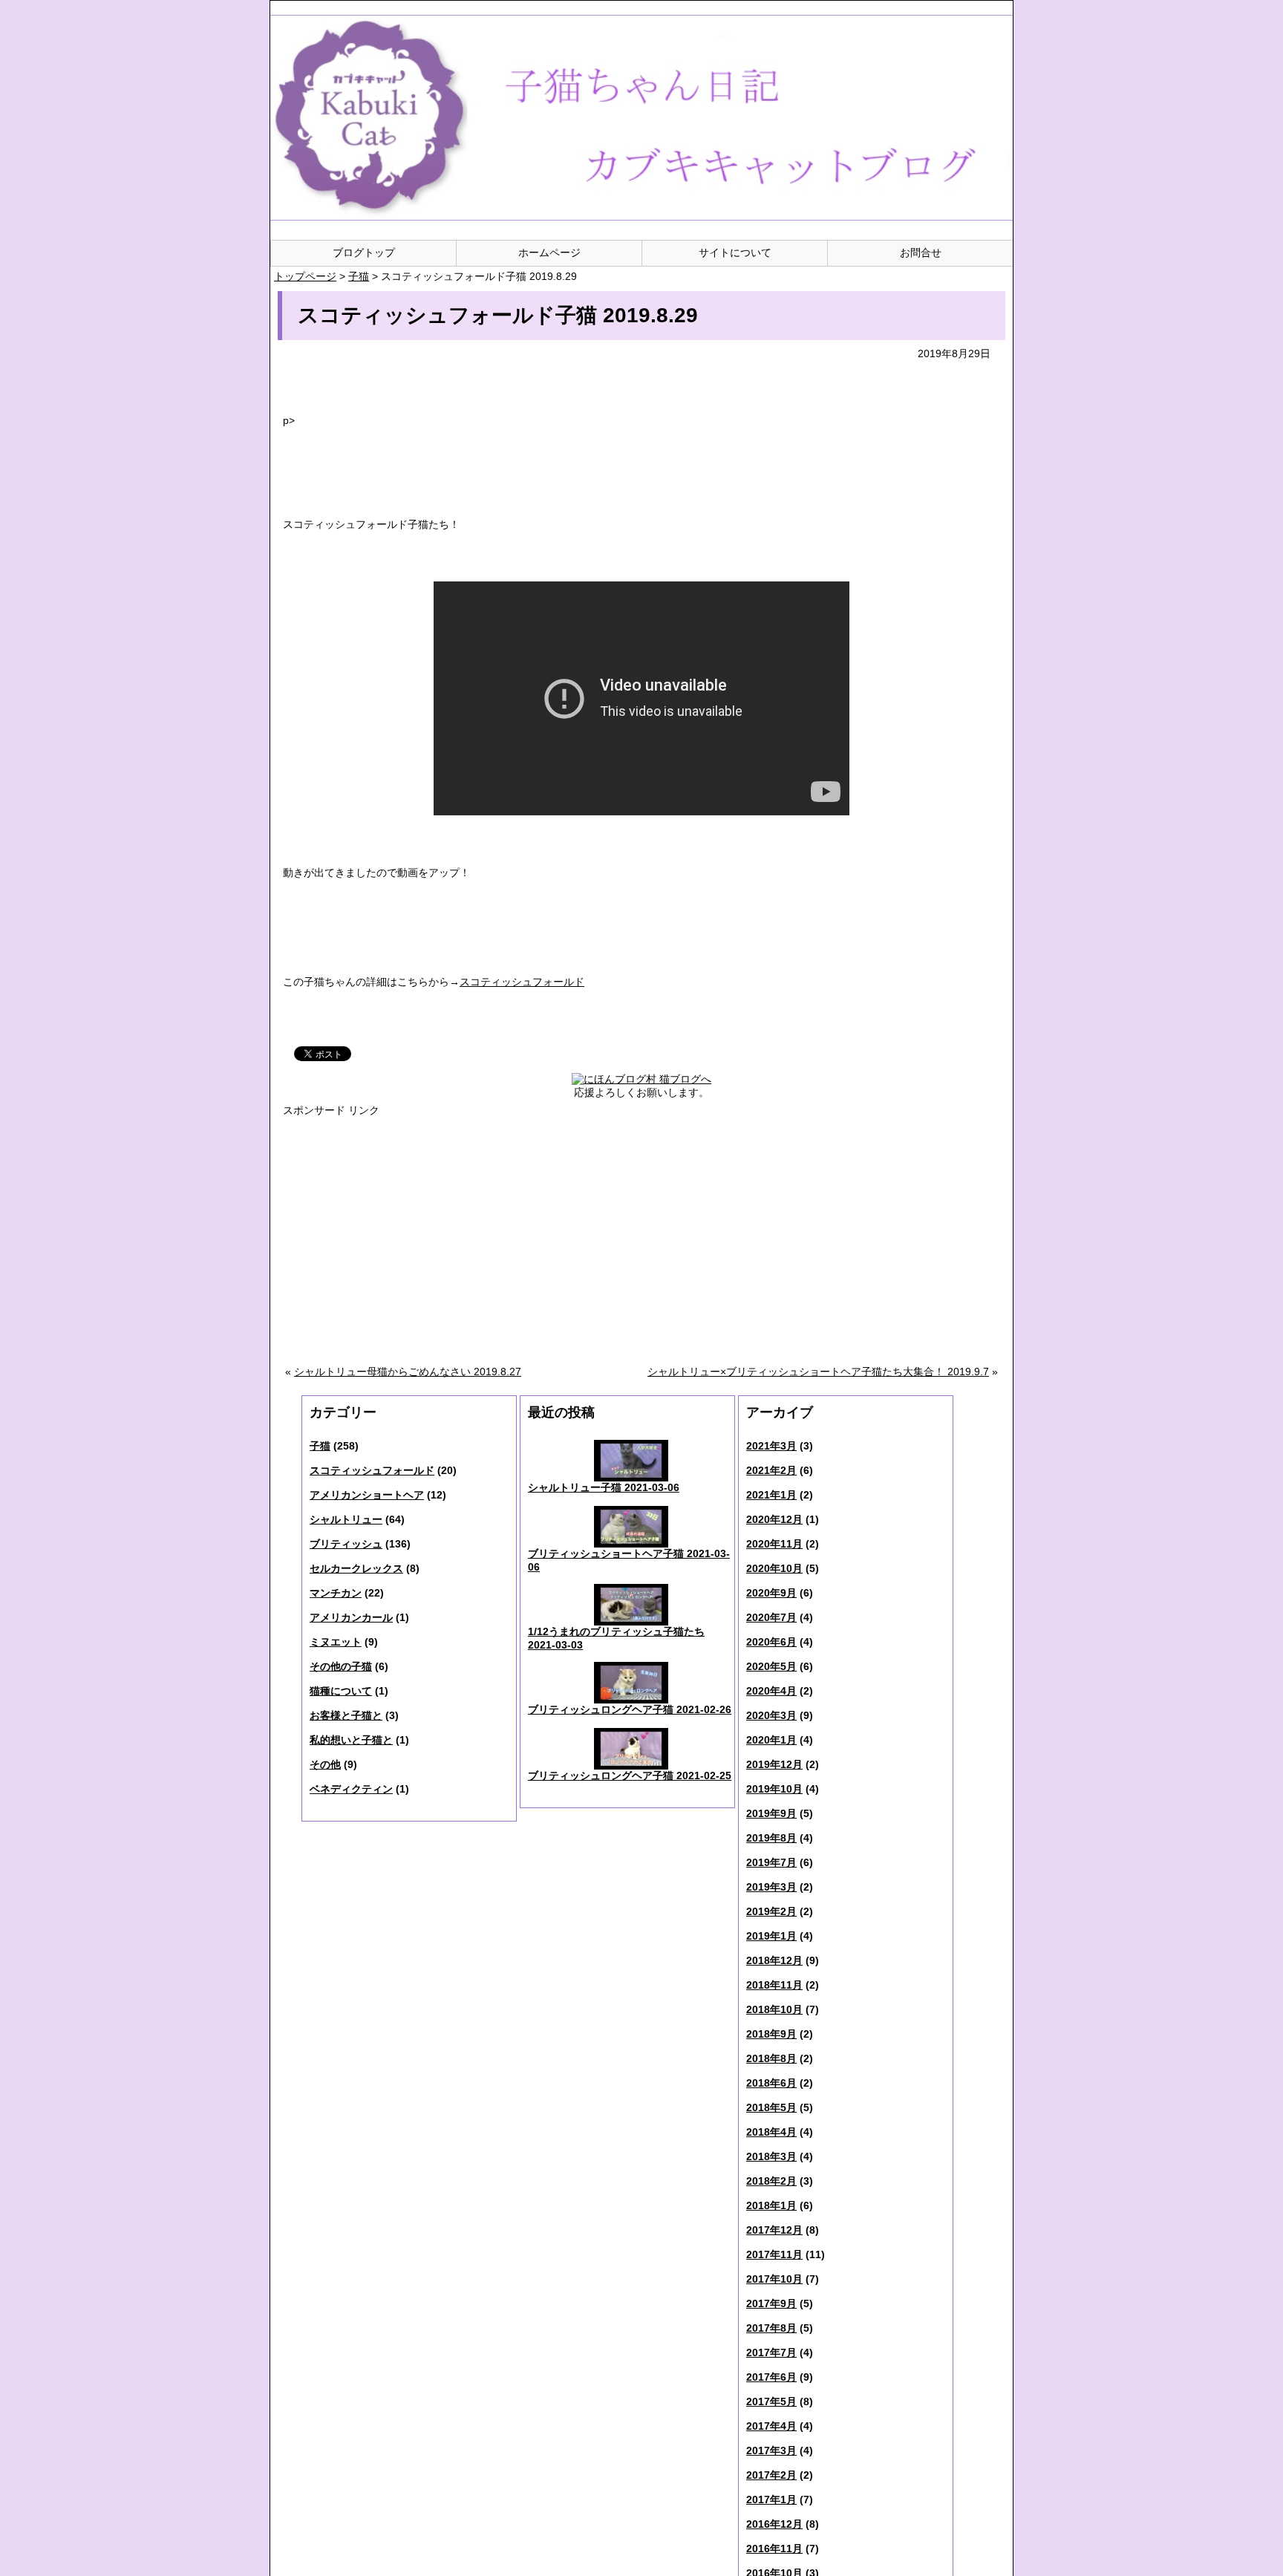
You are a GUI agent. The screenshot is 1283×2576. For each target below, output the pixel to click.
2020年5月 (771, 1666)
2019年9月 (771, 1813)
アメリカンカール (351, 1617)
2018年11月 (774, 1985)
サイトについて (735, 252)
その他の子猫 (341, 1666)
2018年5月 (771, 2107)
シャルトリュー (346, 1519)
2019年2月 (771, 1911)
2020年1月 (771, 1740)
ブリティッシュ (346, 1544)
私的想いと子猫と (351, 1740)
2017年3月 (771, 2451)
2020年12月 (774, 1519)
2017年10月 (774, 2279)
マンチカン (336, 1593)
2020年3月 (771, 1715)
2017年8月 (771, 2328)
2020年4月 (771, 1691)
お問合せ (921, 252)
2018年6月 (771, 2083)
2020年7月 (771, 1617)
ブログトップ (364, 252)
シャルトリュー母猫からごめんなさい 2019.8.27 (408, 1372)
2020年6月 (771, 1642)
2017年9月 (771, 2303)
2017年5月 (771, 2401)
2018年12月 (774, 1960)
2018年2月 (771, 2181)
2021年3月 (771, 1446)
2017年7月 (771, 2352)
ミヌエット (336, 1642)
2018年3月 (771, 2156)
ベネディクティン (351, 1789)
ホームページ (549, 252)
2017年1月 (771, 2500)
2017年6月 (771, 2377)
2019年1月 (771, 1936)
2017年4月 (771, 2426)
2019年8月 (771, 1838)
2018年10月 (774, 2009)
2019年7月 (771, 1862)
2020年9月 (771, 1593)
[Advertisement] (530, 1225)
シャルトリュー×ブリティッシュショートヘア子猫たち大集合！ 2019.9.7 (818, 1372)
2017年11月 (774, 2254)
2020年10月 (774, 1568)
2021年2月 (771, 1470)
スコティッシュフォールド (372, 1470)
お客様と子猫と (346, 1715)
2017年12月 (774, 2230)
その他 (325, 1764)
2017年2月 (771, 2475)
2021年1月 (771, 1495)
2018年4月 (771, 2132)
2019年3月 (771, 1887)
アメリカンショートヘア (367, 1495)
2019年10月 (774, 1789)
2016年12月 (774, 2524)
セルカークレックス (356, 1568)
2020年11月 (774, 1544)
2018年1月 (771, 2205)
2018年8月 (771, 2058)
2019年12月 (774, 1764)
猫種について (341, 1691)
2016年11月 (774, 2549)
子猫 (320, 1446)
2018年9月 (771, 2034)
